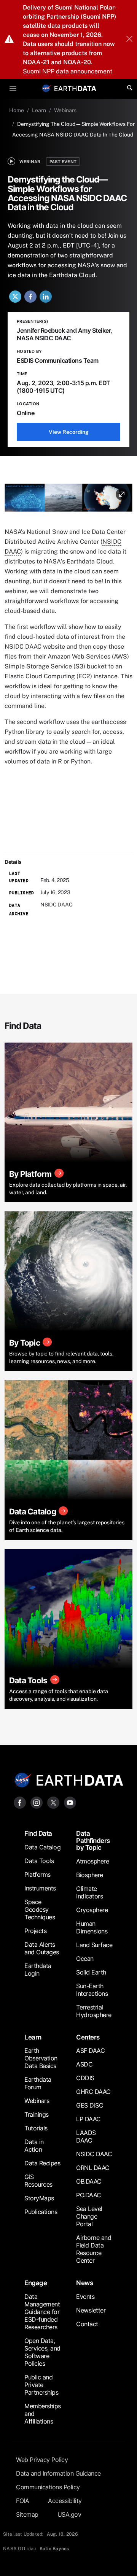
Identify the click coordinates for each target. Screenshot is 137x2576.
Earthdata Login (38, 1970)
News (84, 2283)
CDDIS (85, 2078)
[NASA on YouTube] (70, 1802)
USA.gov (69, 2514)
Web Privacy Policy (42, 2460)
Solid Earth (91, 1972)
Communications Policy (48, 2487)
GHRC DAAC (93, 2092)
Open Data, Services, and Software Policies (42, 2352)
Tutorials (36, 2128)
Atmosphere (92, 1861)
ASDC (84, 2064)
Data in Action (34, 2146)
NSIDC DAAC (94, 2154)
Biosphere (90, 1875)
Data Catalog (42, 1847)
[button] (68, 500)
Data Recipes (42, 2163)
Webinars (65, 110)
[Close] (129, 40)
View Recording (69, 432)
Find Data (38, 1833)
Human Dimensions (92, 1927)
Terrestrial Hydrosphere (94, 2011)
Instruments (40, 1888)
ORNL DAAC (93, 2168)
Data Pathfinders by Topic (93, 1840)
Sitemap (27, 2514)
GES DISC (90, 2105)
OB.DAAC (89, 2181)
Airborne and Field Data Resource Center (94, 2249)
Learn (39, 110)
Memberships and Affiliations (43, 2414)
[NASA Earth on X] (53, 1802)
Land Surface (94, 1945)
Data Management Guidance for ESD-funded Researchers (42, 2312)
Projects (35, 1931)
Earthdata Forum (38, 2083)
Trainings (37, 2114)
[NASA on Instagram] (37, 1802)
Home (17, 110)
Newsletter (91, 2310)
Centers (88, 2037)
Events (85, 2297)
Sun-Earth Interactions (92, 1990)
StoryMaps (39, 2198)
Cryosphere (92, 1910)
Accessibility (65, 2501)
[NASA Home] (46, 88)
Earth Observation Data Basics (41, 2058)
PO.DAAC (89, 2195)
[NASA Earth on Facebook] (20, 1802)
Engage (36, 2283)
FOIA (22, 2501)
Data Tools (39, 1861)
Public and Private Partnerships (41, 2385)
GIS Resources (38, 2181)
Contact (87, 2324)
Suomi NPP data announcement (68, 71)
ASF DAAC (90, 2051)
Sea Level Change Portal (89, 2216)
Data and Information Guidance (58, 2473)
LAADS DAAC (86, 2136)
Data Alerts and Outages (42, 1948)
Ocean (85, 1959)
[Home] (75, 88)
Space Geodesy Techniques (40, 1909)
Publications (41, 2212)
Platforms (37, 1874)
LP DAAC (88, 2119)
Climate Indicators (89, 1892)
